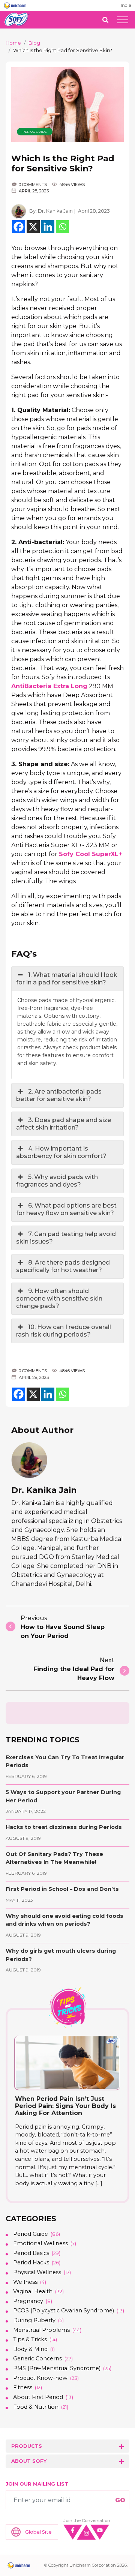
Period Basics (31, 2253)
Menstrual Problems (41, 2330)
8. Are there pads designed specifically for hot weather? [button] (63, 1266)
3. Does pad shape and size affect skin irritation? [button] (64, 1124)
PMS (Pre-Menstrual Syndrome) (57, 2368)
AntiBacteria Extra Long (49, 686)
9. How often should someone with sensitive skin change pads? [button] (59, 1299)
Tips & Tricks (30, 2339)
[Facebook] (19, 227)
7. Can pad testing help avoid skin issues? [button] (66, 1238)
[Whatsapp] (62, 227)
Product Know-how (40, 2378)
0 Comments (33, 185)
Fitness (23, 2387)
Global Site (38, 2532)
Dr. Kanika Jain (55, 211)
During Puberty (34, 2320)
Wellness (25, 2282)
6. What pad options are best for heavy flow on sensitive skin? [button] (66, 1209)
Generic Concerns (37, 2358)
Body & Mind (30, 2349)
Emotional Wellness (40, 2243)
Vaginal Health (33, 2291)
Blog (34, 43)
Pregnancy (28, 2301)
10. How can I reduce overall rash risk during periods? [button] (64, 1331)
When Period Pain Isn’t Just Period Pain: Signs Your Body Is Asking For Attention (65, 2106)
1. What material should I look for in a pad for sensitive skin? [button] (67, 979)
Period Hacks (31, 2262)
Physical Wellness (37, 2272)
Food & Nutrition (36, 2407)
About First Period (38, 2397)
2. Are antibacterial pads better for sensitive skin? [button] (59, 1095)
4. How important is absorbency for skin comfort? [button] (61, 1152)
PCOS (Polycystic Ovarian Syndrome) (64, 2310)
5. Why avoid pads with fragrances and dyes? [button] (57, 1181)
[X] (33, 227)
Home (13, 43)
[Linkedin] (48, 227)
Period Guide (35, 132)
